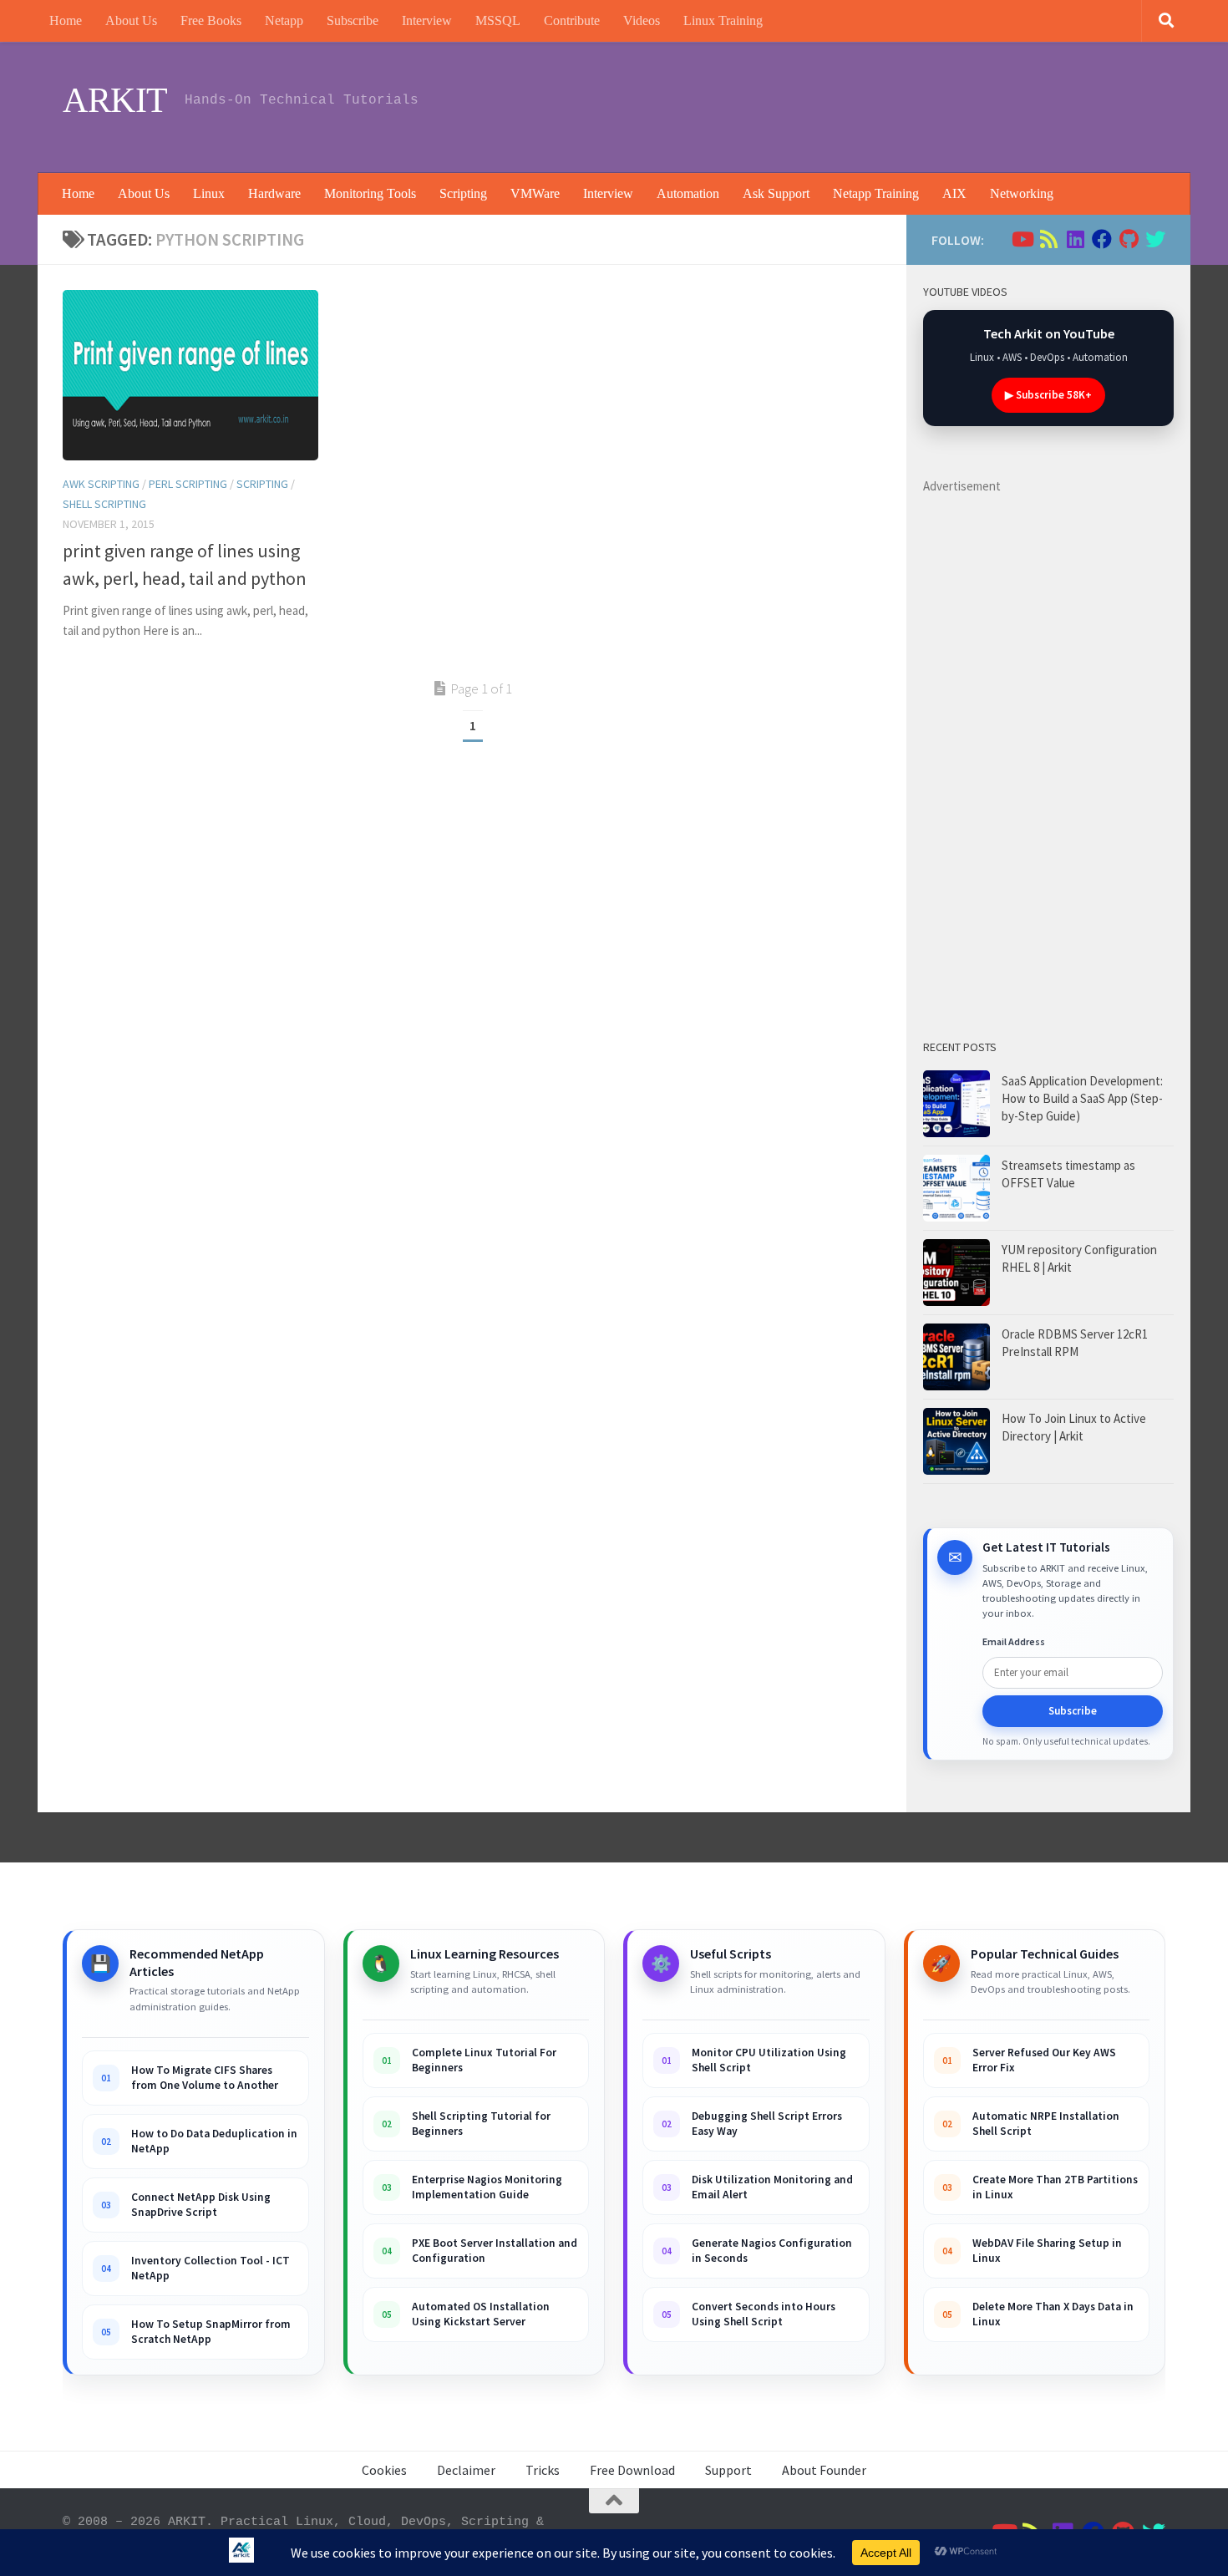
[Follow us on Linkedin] (1075, 239)
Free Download (632, 2470)
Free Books (211, 20)
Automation (688, 193)
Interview (427, 20)
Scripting (463, 193)
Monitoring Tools (370, 193)
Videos (642, 20)
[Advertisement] (861, 104)
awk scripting (101, 484)
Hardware (274, 193)
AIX (954, 193)
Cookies (384, 2470)
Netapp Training (876, 193)
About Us (131, 20)
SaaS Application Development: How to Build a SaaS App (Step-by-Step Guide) (1082, 1098)
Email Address (1014, 1641)
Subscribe (353, 20)
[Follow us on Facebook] (1102, 239)
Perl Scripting (188, 484)
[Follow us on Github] (1129, 239)
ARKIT (115, 100)
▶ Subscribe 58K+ (1048, 395)
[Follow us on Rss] (1048, 239)
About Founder (824, 2470)
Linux (209, 193)
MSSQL (498, 20)
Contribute (572, 20)
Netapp (284, 20)
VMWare (535, 193)
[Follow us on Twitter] (1155, 239)
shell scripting (104, 504)
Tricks (543, 2470)
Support (728, 2470)
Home (66, 20)
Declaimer (466, 2470)
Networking (1022, 193)
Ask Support (776, 193)
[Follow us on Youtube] (1022, 239)
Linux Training (723, 20)
